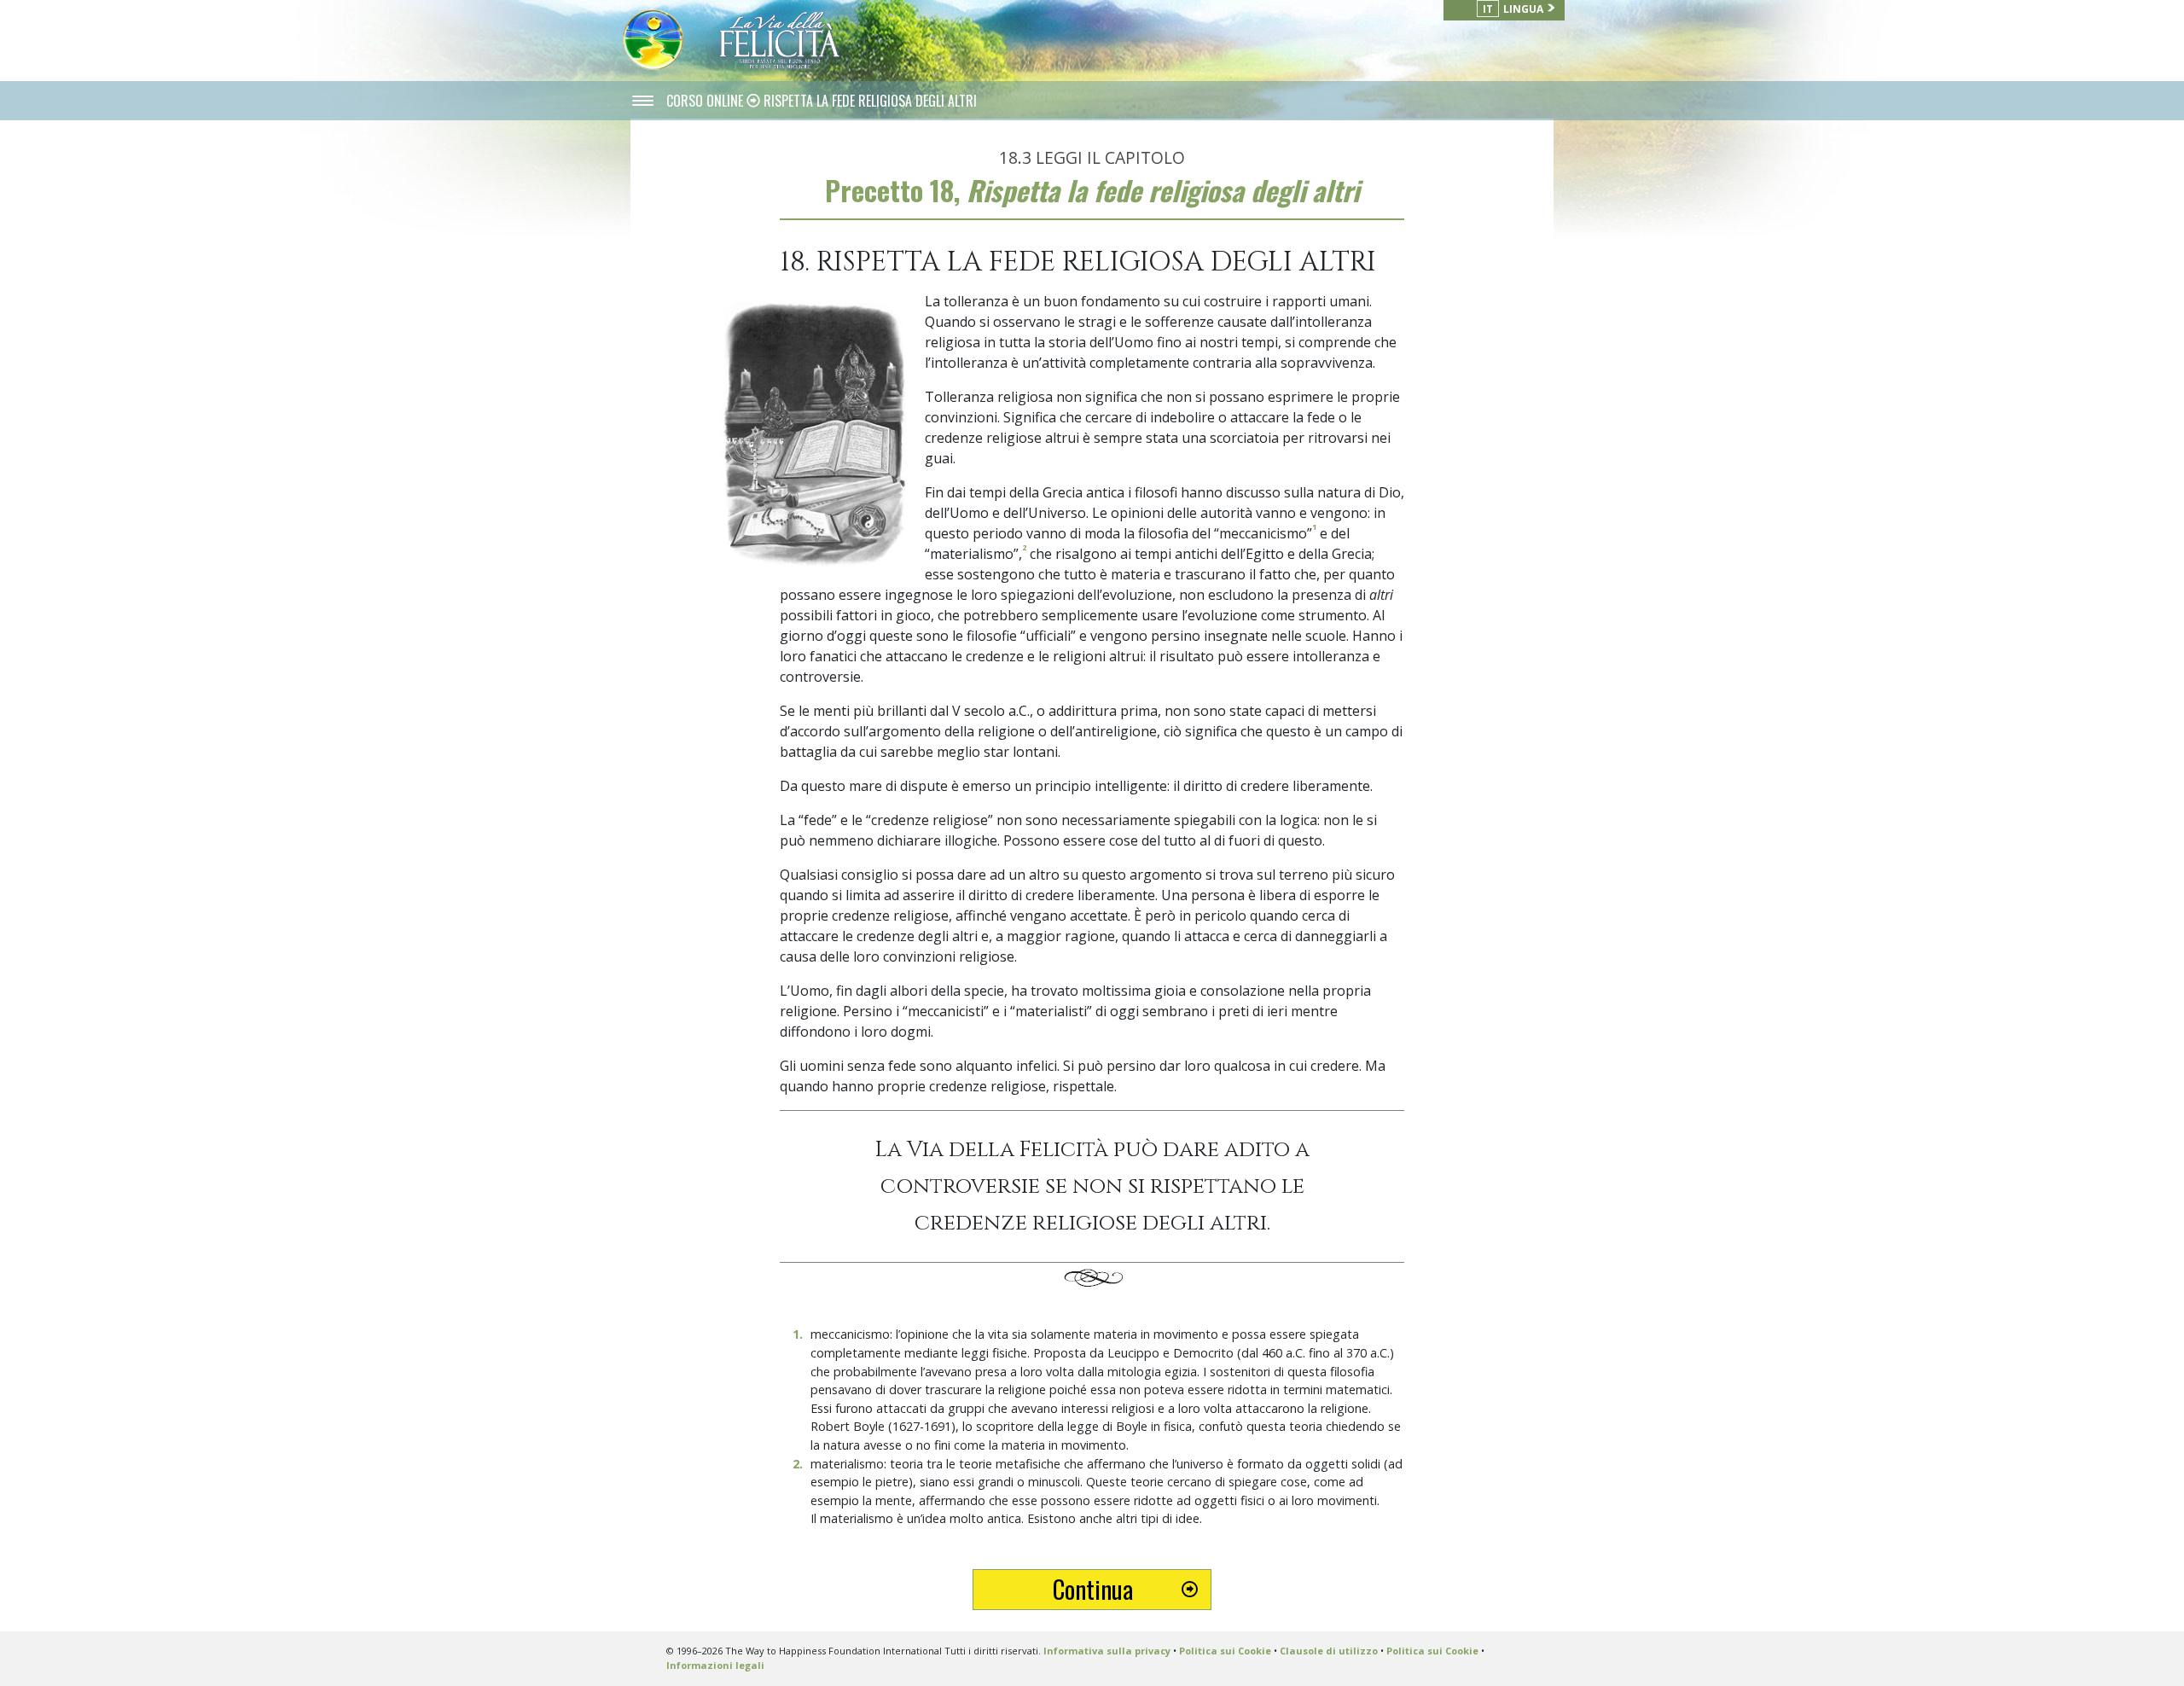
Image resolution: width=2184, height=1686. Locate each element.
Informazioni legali (715, 1665)
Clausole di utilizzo (1329, 1651)
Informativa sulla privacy (1107, 1651)
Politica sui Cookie (1225, 1651)
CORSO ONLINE (706, 101)
